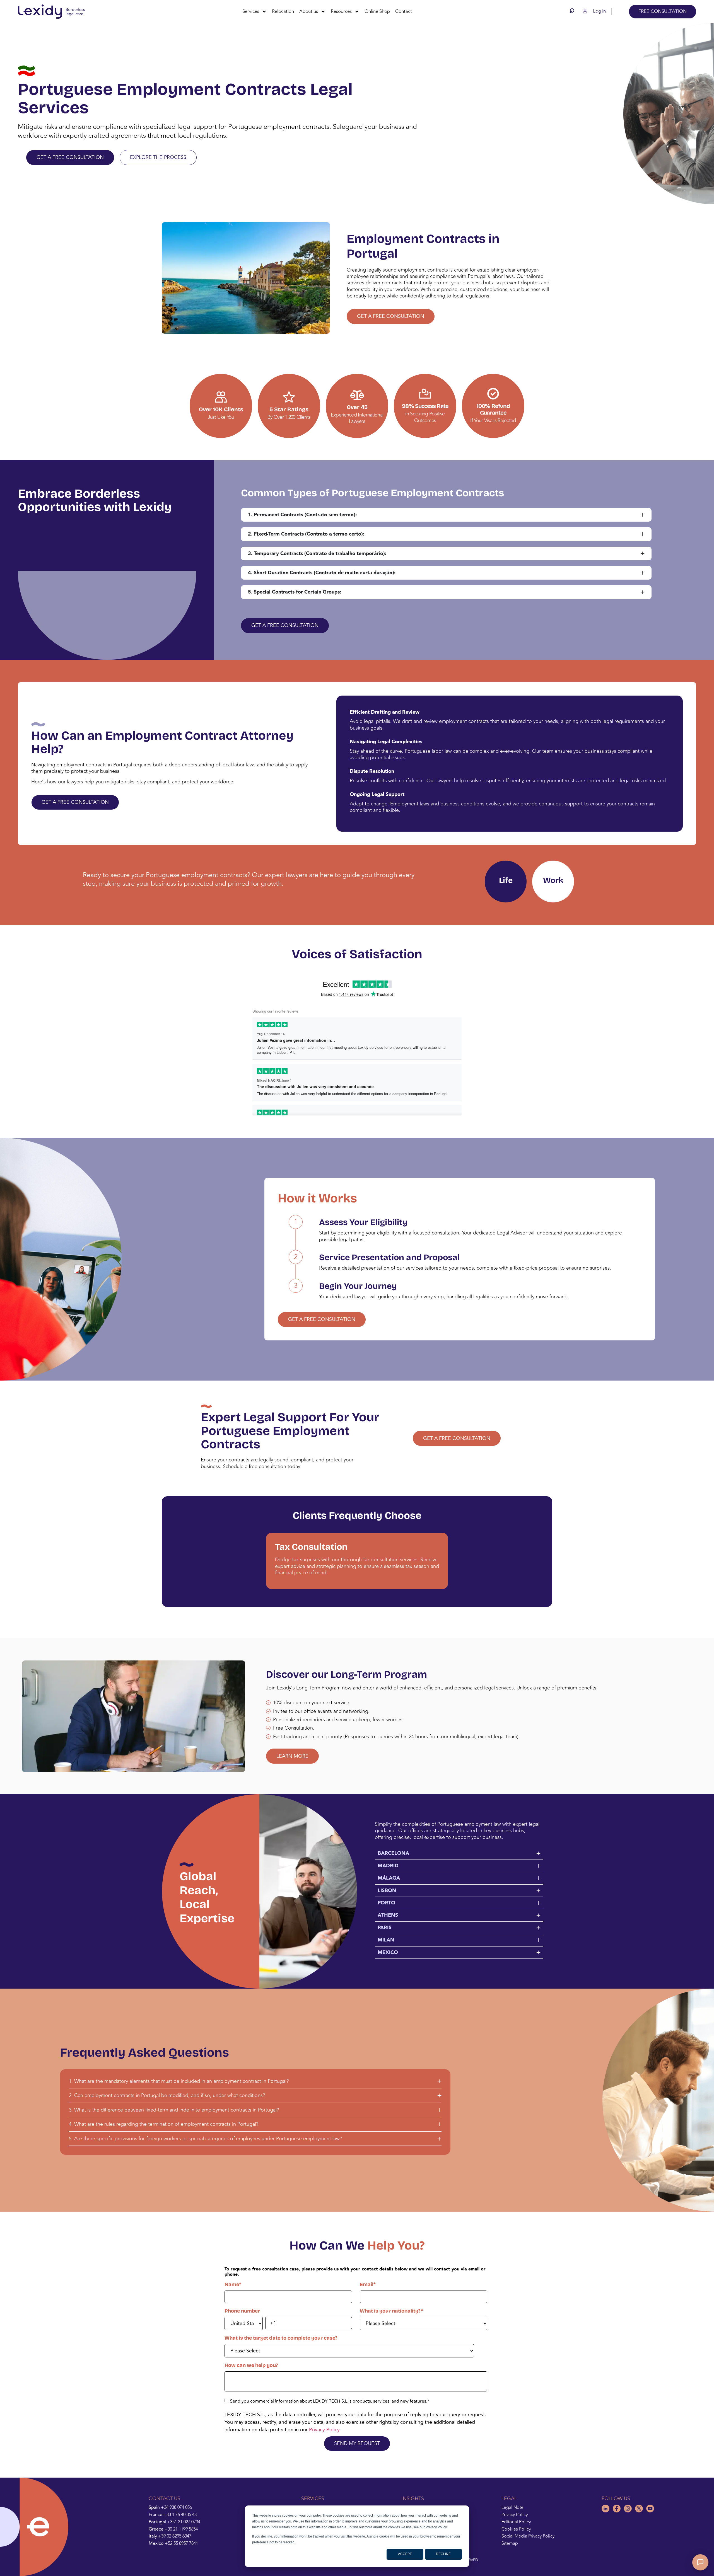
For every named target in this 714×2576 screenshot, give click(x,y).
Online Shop (377, 11)
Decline (443, 2554)
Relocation (283, 11)
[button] (573, 11)
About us (309, 11)
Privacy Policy (324, 2430)
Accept (405, 2554)
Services (251, 11)
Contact (404, 11)
